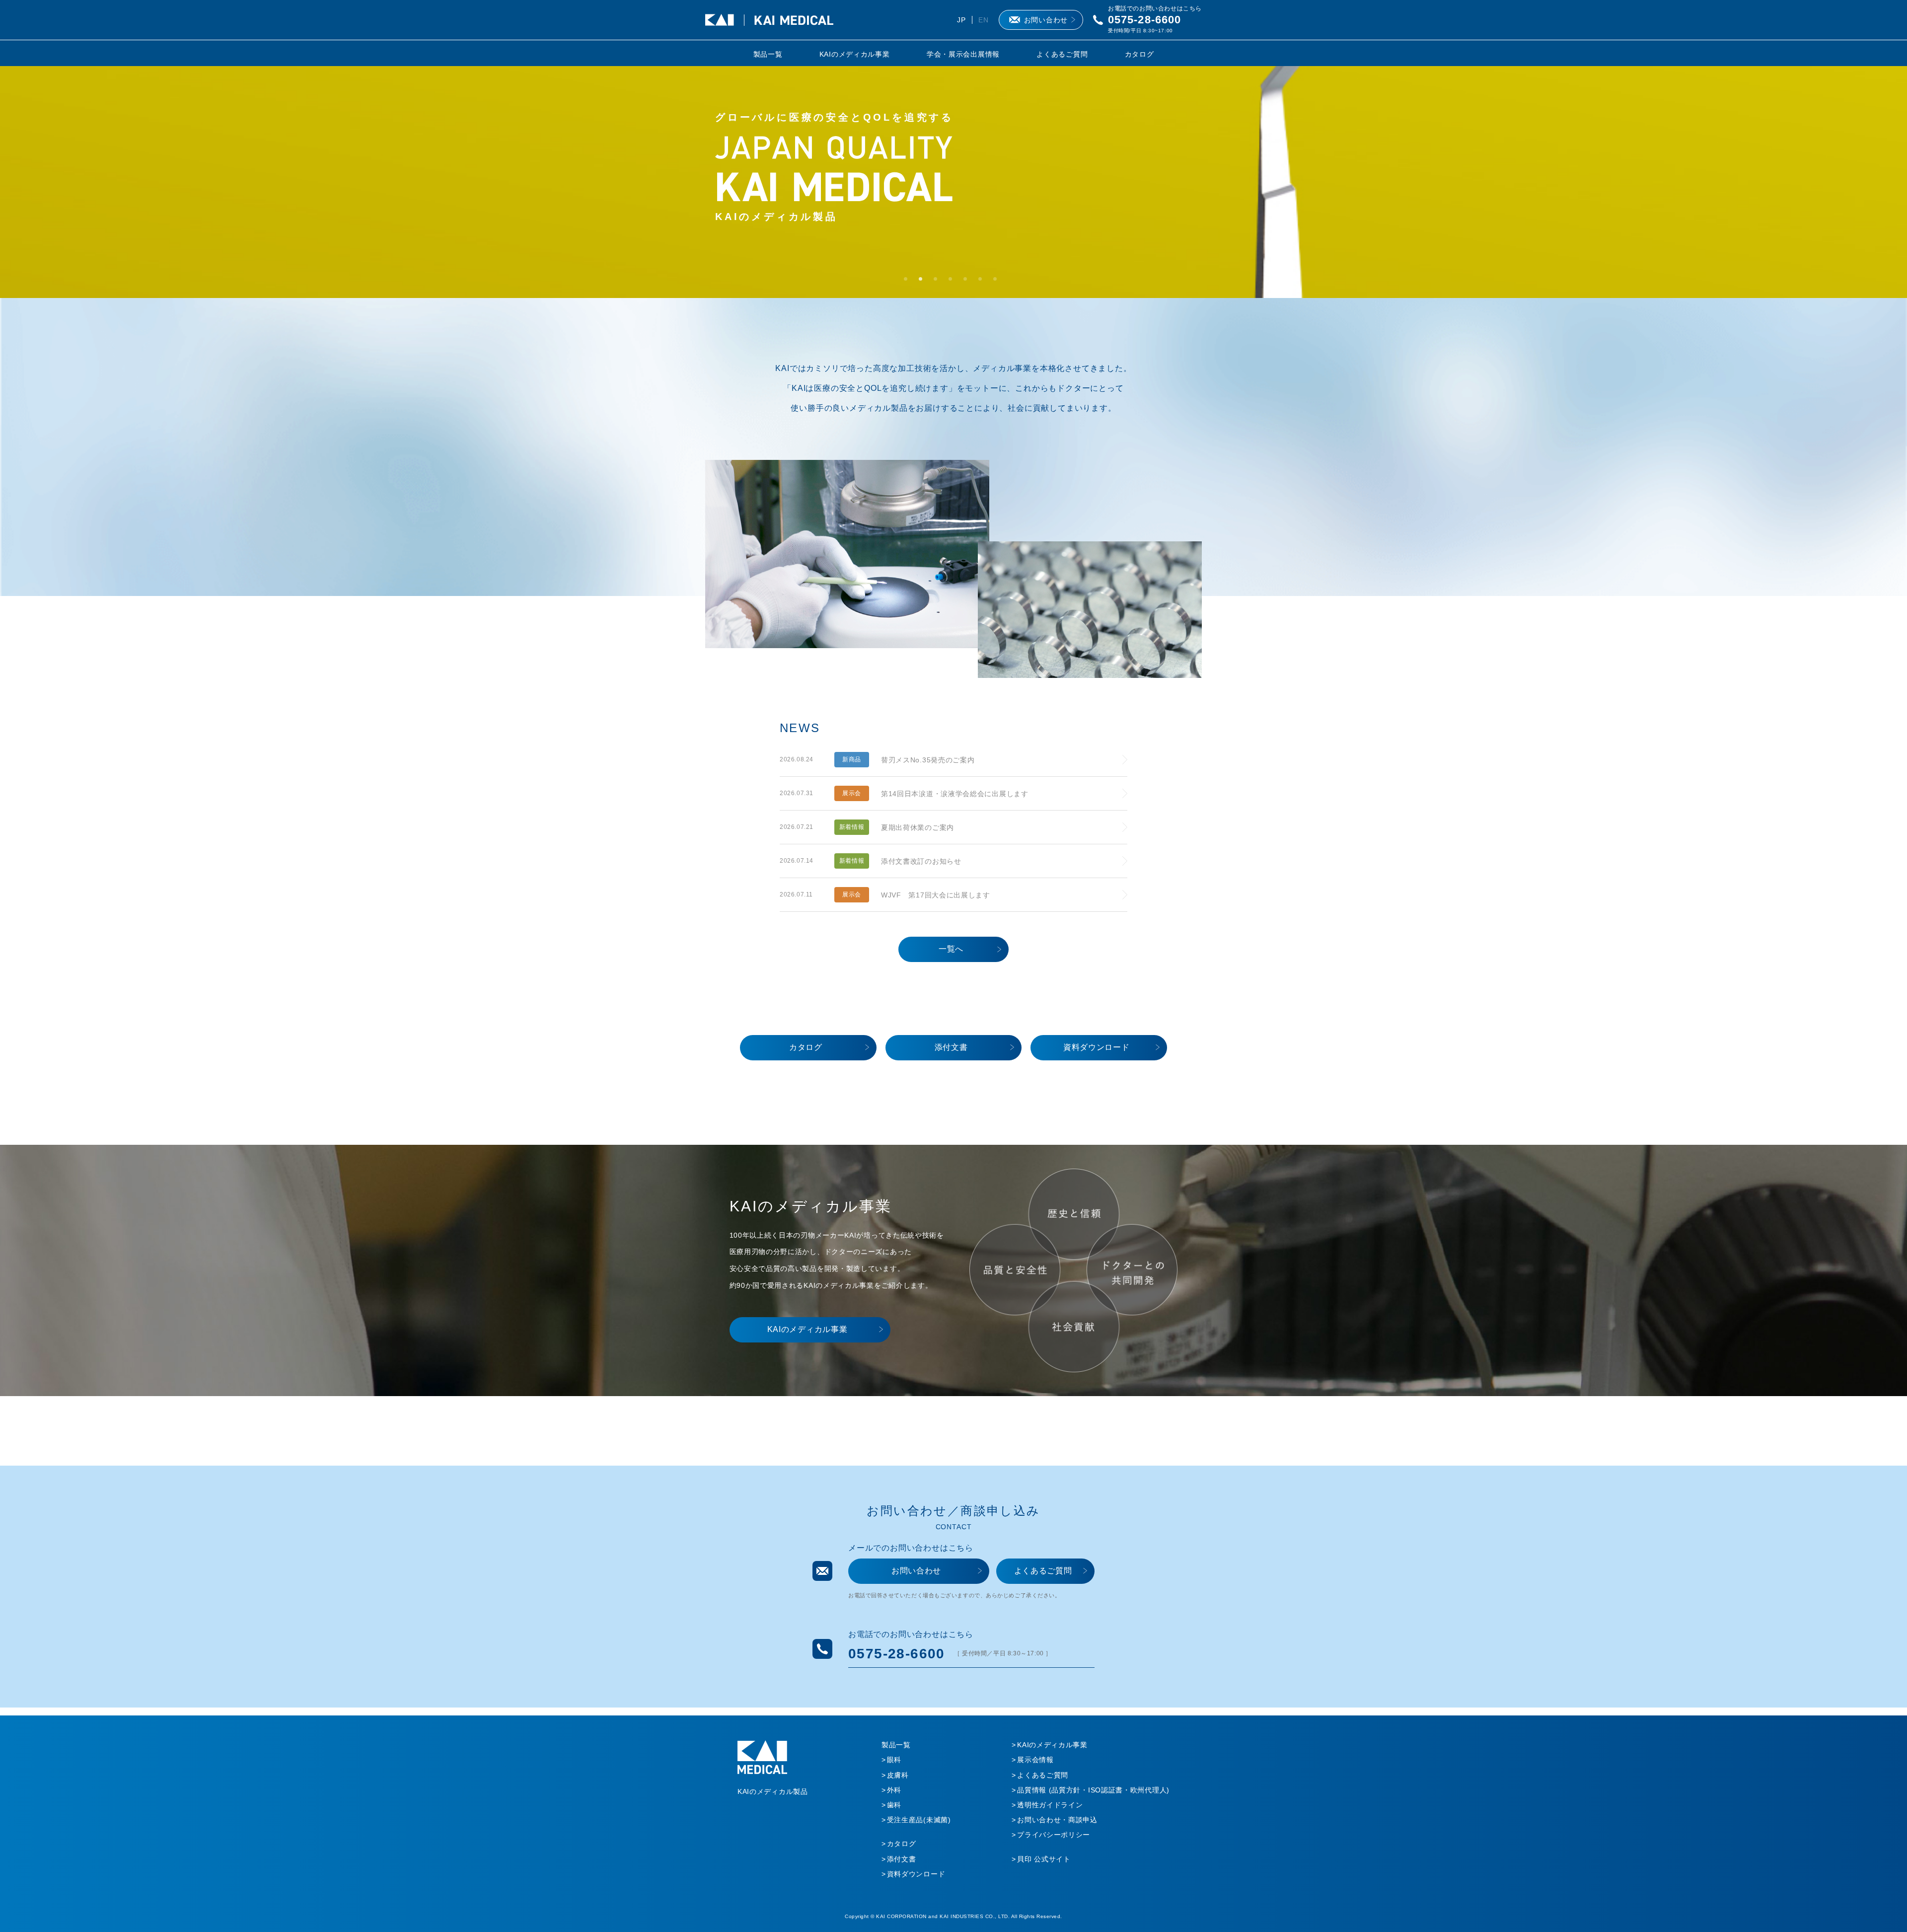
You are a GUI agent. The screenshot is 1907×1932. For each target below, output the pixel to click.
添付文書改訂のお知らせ (921, 861)
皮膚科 (898, 1775)
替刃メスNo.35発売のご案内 (928, 760)
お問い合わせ (1046, 20)
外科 (894, 1790)
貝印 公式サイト (1044, 1859)
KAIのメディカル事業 (855, 54)
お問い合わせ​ (916, 1571)
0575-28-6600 (1144, 20)
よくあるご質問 (1062, 54)
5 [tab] (968, 282)
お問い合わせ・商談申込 (1057, 1820)
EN (983, 20)
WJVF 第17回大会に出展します (936, 895)
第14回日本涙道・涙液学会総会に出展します (955, 794)
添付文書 (951, 1047)
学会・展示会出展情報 (963, 54)
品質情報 (1093, 1790)
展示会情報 (1035, 1760)
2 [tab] (924, 282)
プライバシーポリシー (1054, 1835)
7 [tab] (998, 282)
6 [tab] (983, 282)
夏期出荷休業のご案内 (917, 827)
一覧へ (951, 949)
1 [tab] (909, 282)
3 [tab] (939, 282)
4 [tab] (953, 282)
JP (961, 20)
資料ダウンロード (1097, 1047)
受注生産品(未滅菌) (919, 1820)
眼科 (894, 1760)
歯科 (894, 1805)
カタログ (1139, 54)
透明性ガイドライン (1050, 1805)
